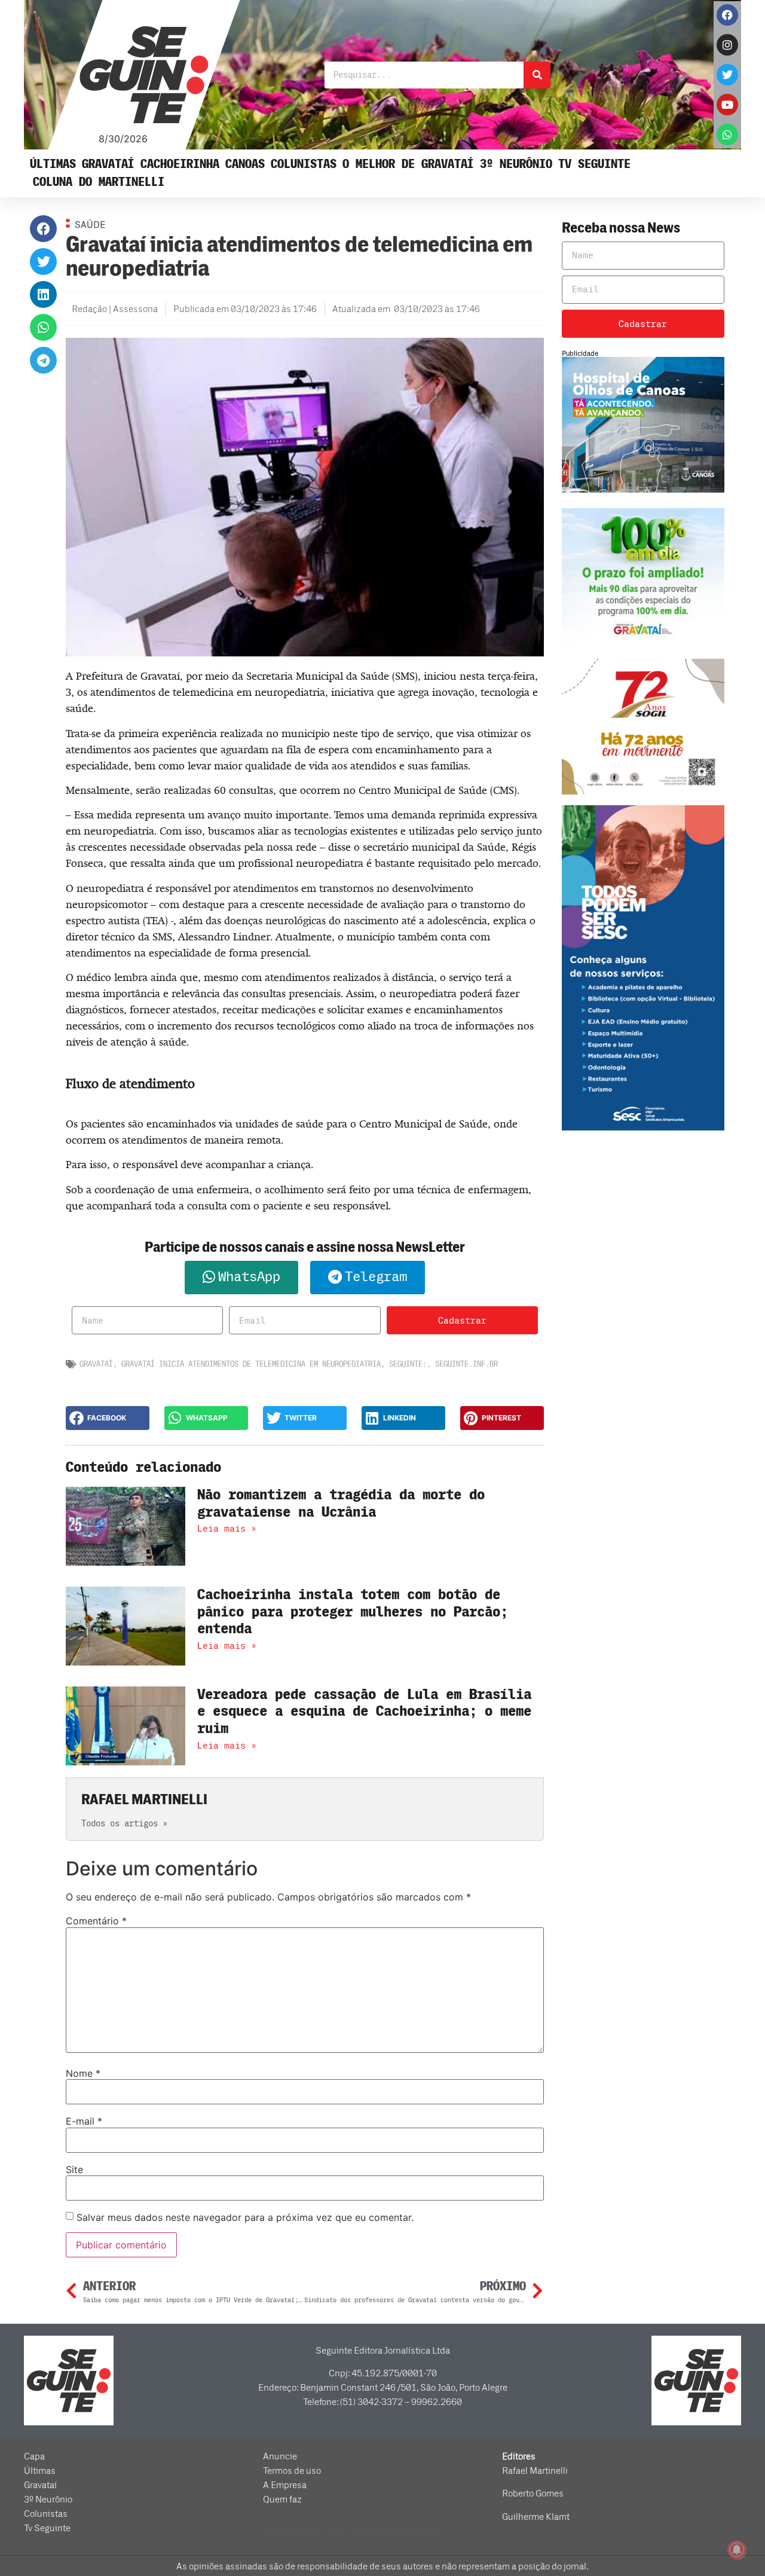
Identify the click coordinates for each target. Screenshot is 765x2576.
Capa (34, 2456)
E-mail (84, 2121)
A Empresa (285, 2485)
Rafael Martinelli (535, 2471)
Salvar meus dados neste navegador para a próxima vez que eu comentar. (245, 2217)
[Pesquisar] (537, 75)
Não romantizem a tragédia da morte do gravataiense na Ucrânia (341, 1504)
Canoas (245, 164)
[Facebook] (727, 15)
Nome (83, 2073)
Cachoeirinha (180, 164)
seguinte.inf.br (466, 1364)
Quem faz (282, 2499)
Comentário (96, 1921)
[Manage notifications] (737, 2550)
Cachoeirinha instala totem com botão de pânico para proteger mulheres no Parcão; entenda (353, 1612)
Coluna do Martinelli (99, 182)
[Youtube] (727, 105)
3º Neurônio (516, 164)
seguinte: (408, 1364)
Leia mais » (227, 1529)
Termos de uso (292, 2471)
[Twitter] (727, 75)
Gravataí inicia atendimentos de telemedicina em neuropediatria (251, 1364)
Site (74, 2169)
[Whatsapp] (727, 135)
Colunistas (304, 164)
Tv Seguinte (594, 164)
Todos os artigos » (124, 1824)
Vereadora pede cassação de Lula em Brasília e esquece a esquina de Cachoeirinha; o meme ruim (364, 1712)
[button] (43, 229)
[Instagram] (727, 45)
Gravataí (108, 164)
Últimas (53, 164)
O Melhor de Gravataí (408, 164)
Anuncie (280, 2456)
